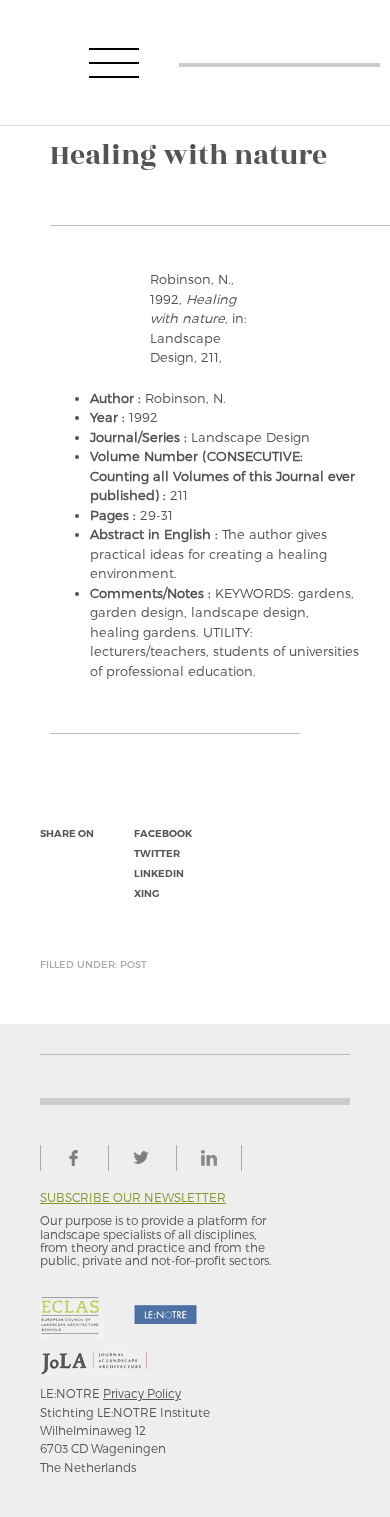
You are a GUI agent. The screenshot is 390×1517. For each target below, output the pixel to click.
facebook (163, 833)
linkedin (159, 873)
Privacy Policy (142, 1393)
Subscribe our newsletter (133, 1197)
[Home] (280, 62)
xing (146, 893)
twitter (157, 853)
